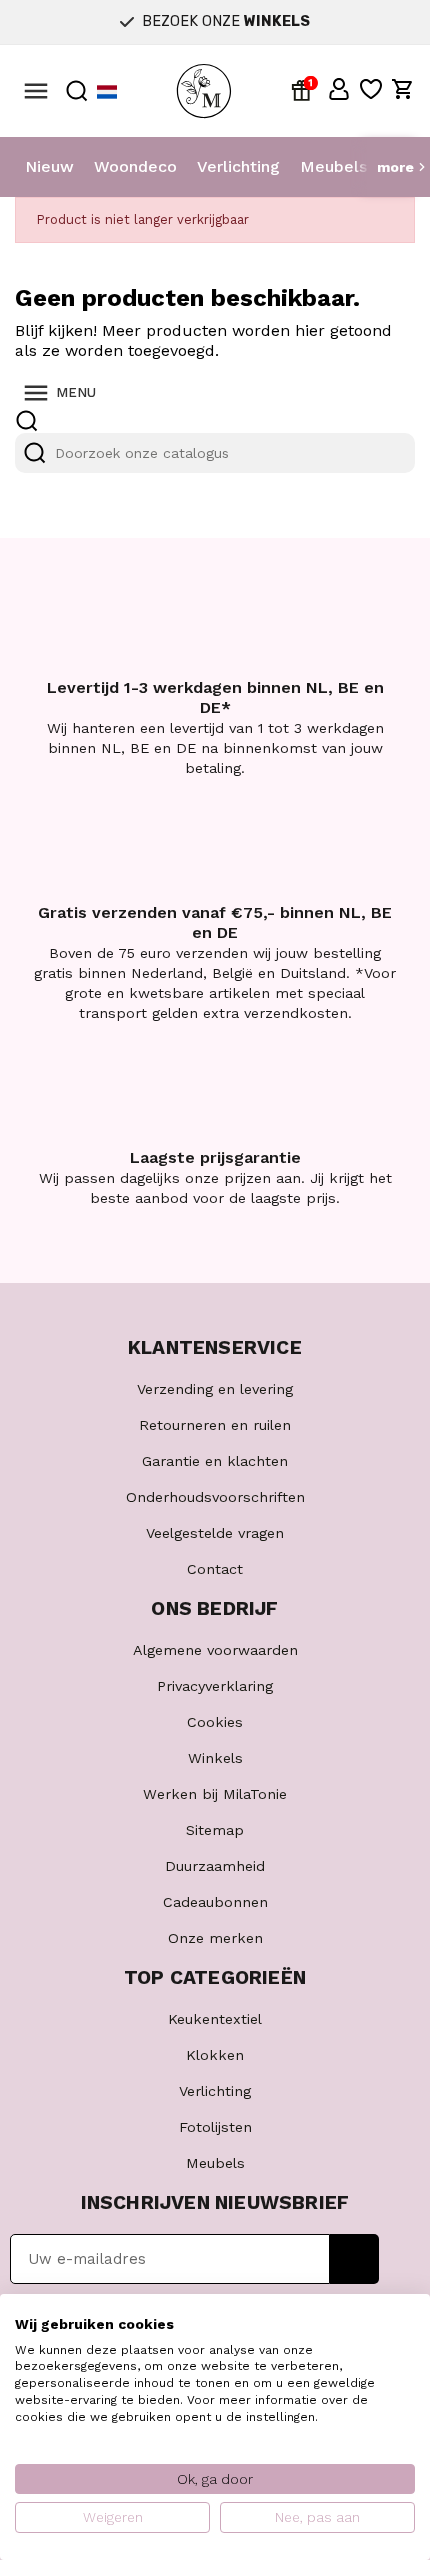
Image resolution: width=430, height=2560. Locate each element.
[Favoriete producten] (371, 89)
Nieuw (49, 166)
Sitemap (215, 1830)
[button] (339, 89)
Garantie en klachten (215, 1461)
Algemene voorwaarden (215, 1650)
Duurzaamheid (215, 1866)
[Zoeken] (35, 453)
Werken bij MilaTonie (215, 1794)
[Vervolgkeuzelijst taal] (107, 91)
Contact (215, 1569)
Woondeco (135, 166)
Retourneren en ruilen (215, 1425)
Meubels (333, 166)
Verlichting (238, 166)
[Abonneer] (354, 2259)
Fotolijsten (215, 2127)
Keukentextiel (215, 2019)
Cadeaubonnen (215, 1902)
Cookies (215, 1722)
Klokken (215, 2055)
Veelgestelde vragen (215, 1533)
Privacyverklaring (215, 1686)
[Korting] (305, 89)
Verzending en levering (215, 1389)
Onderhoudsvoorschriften (215, 1497)
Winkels (215, 1758)
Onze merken (215, 1938)
